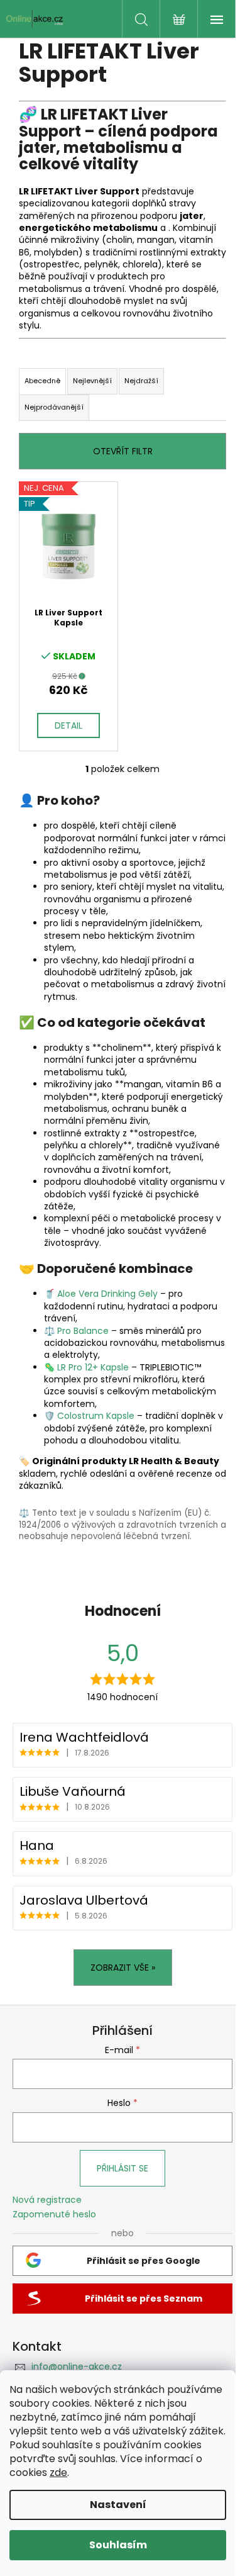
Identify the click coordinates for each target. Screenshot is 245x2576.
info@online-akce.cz (77, 2366)
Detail (68, 725)
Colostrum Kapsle (96, 1416)
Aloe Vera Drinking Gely (107, 1294)
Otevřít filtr (123, 451)
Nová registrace (47, 2200)
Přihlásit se (122, 2168)
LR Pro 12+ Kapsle (93, 1367)
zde (58, 2472)
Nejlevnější (92, 381)
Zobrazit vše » (123, 1968)
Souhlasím (118, 2545)
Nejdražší (141, 381)
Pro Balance (83, 1331)
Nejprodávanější (54, 407)
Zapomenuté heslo (54, 2215)
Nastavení (118, 2505)
